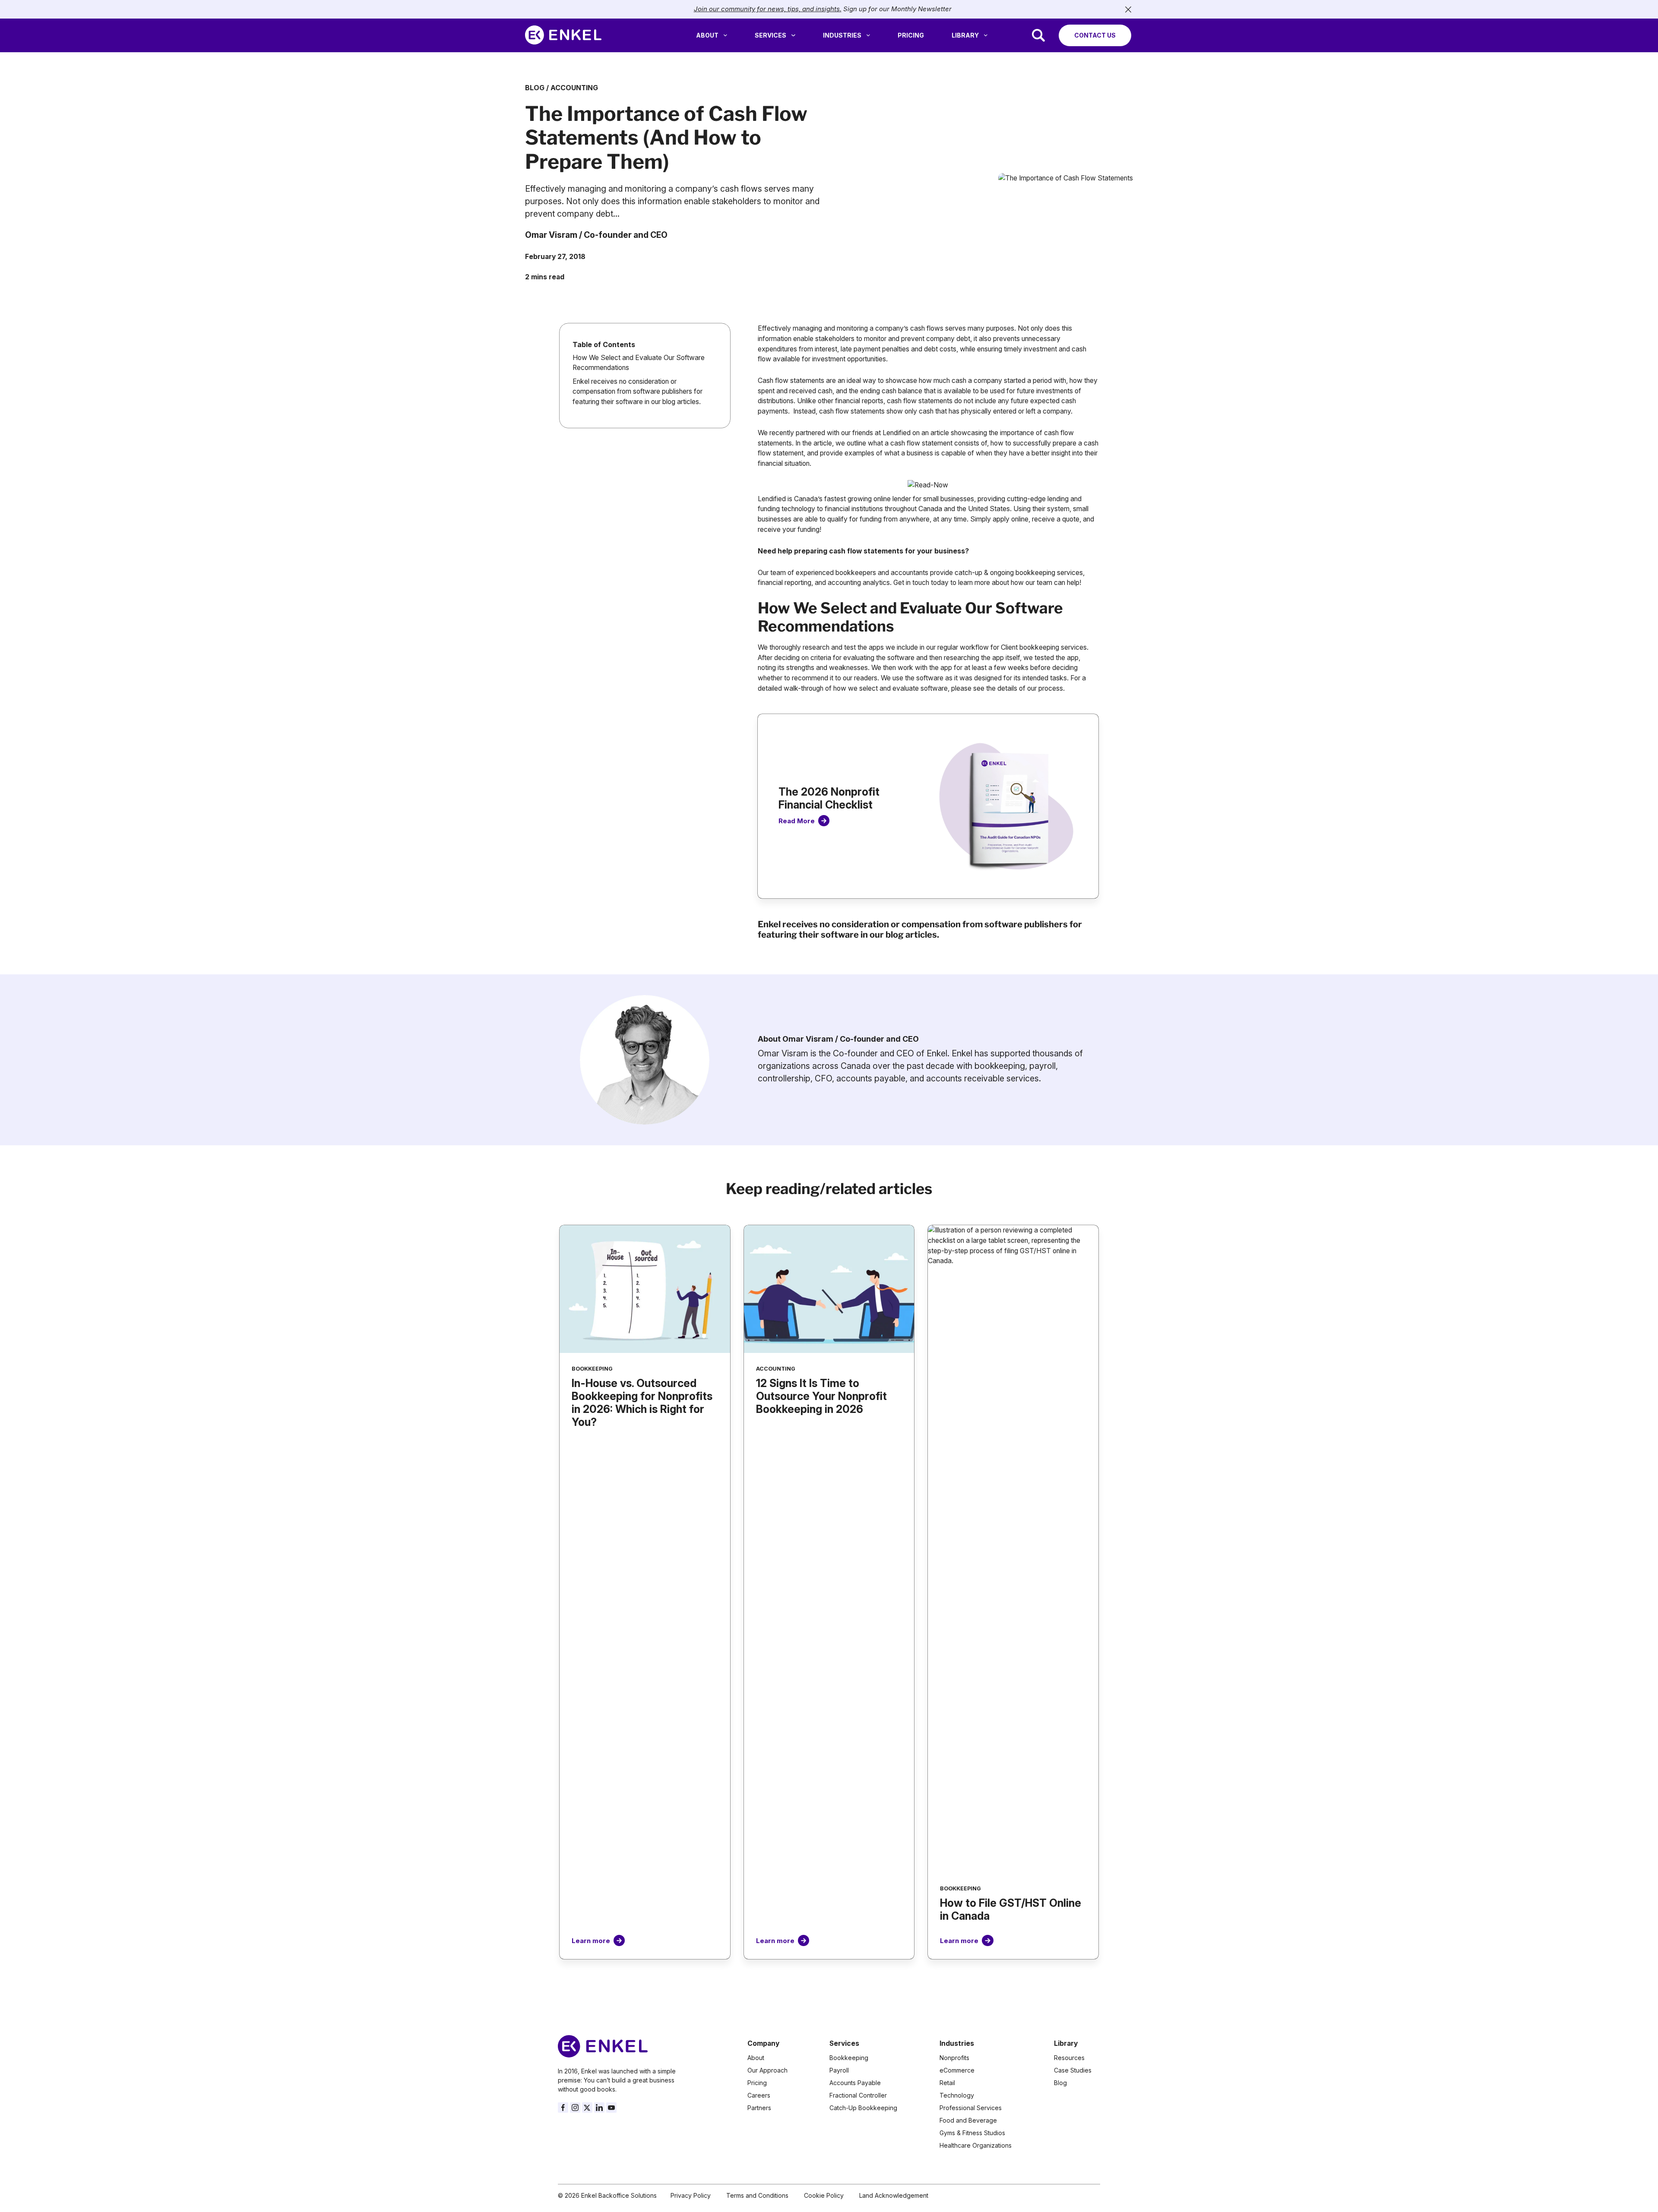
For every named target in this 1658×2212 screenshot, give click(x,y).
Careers (759, 2095)
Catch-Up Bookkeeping (863, 2108)
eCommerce (957, 2070)
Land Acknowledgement (894, 2195)
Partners (759, 2108)
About (707, 35)
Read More (797, 821)
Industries (842, 35)
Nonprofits (954, 2058)
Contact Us (1095, 35)
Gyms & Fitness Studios (972, 2133)
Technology (957, 2095)
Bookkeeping (849, 2058)
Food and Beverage (968, 2120)
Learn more (591, 1941)
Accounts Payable (855, 2083)
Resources (1069, 2058)
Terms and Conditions (757, 2195)
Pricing (911, 35)
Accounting (574, 88)
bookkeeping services (1049, 573)
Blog (535, 88)
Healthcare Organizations (976, 2145)
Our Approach (767, 2070)
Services (770, 35)
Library (965, 35)
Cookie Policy (824, 2195)
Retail (947, 2083)
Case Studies (1073, 2070)
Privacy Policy (691, 2195)
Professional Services (971, 2108)
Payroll (839, 2070)
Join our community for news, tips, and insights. (768, 9)
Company (763, 2043)
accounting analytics (859, 583)
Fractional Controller (858, 2095)
